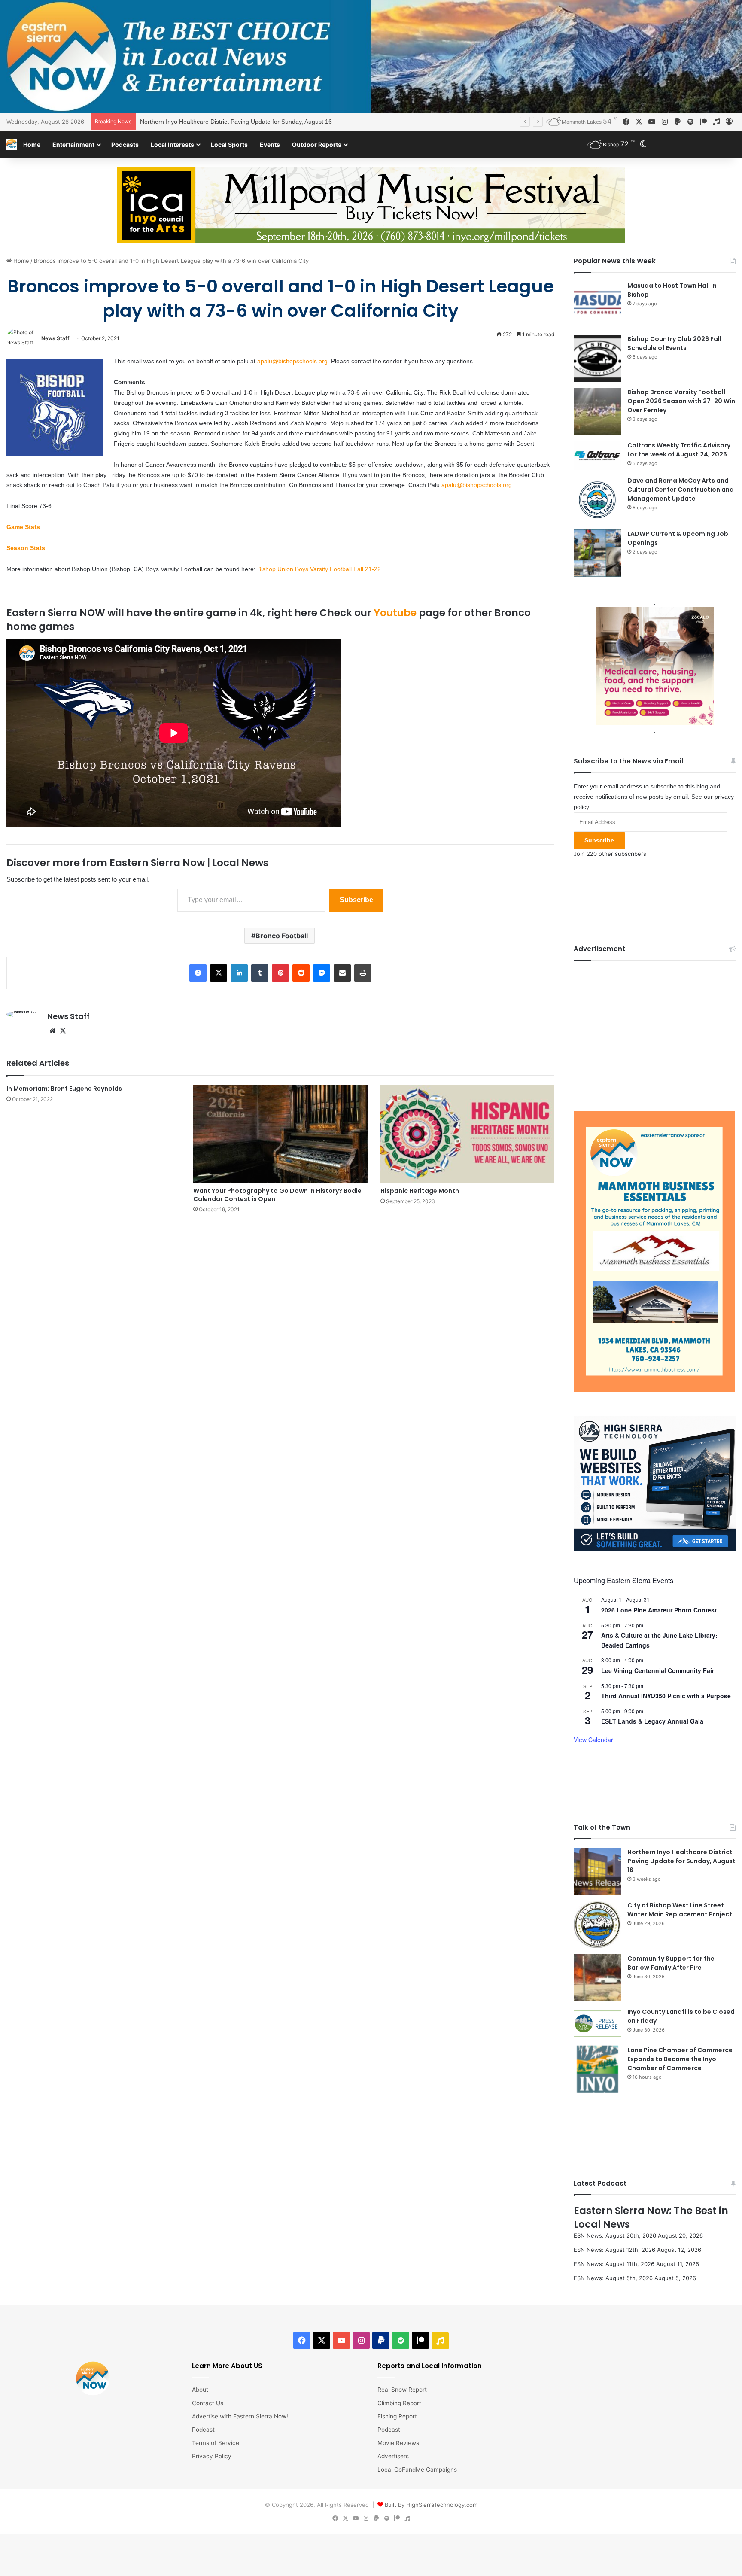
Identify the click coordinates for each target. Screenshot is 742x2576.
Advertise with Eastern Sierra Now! (240, 2416)
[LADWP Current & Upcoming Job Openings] (597, 553)
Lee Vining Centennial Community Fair (658, 1670)
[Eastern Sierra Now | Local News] (12, 144)
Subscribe (356, 900)
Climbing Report (399, 2403)
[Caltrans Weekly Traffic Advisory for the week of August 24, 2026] (597, 456)
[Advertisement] (655, 1029)
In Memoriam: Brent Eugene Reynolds (64, 1089)
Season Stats (26, 548)
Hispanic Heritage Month (420, 1191)
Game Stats (23, 527)
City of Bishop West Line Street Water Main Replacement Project (680, 1910)
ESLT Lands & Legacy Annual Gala (652, 1721)
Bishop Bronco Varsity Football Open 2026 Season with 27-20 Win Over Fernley (681, 401)
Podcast (203, 2430)
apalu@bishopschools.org (292, 361)
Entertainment (73, 144)
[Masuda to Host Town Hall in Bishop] (597, 305)
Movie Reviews (398, 2443)
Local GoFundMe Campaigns (417, 2470)
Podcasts (125, 144)
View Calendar (593, 1740)
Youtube (395, 613)
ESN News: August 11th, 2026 (614, 2264)
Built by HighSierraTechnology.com (431, 2505)
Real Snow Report (402, 2390)
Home (32, 144)
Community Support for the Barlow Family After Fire (671, 1963)
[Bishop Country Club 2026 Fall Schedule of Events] (597, 358)
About (200, 2390)
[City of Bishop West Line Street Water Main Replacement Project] (597, 1925)
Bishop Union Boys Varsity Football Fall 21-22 (319, 569)
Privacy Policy (212, 2456)
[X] (63, 1031)
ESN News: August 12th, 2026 (614, 2250)
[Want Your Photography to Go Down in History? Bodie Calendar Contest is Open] (280, 1134)
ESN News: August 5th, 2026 (613, 2278)
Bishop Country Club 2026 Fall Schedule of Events (674, 343)
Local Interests (172, 144)
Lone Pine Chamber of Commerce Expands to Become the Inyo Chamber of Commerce (680, 2059)
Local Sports (229, 144)
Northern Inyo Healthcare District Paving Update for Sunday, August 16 (681, 1861)
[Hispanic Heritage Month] (467, 1134)
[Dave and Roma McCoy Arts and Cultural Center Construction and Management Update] (597, 500)
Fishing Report (397, 2416)
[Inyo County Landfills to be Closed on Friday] (597, 2024)
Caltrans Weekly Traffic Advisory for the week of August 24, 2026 (679, 450)
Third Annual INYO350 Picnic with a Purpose (666, 1696)
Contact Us (208, 2403)
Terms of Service (216, 2443)
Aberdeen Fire (160, 122)
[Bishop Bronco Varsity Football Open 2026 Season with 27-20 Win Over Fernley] (597, 411)
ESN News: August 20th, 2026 (615, 2235)
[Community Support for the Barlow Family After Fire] (597, 1978)
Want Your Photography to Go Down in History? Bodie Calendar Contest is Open (277, 1195)
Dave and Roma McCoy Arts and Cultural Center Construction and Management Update (681, 490)
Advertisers (393, 2456)
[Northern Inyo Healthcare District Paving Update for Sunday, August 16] (597, 1871)
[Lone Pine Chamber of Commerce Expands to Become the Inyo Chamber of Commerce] (597, 2069)
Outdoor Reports (317, 144)
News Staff (55, 338)
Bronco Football (282, 936)
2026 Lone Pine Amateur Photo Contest (659, 1610)
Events (270, 144)
